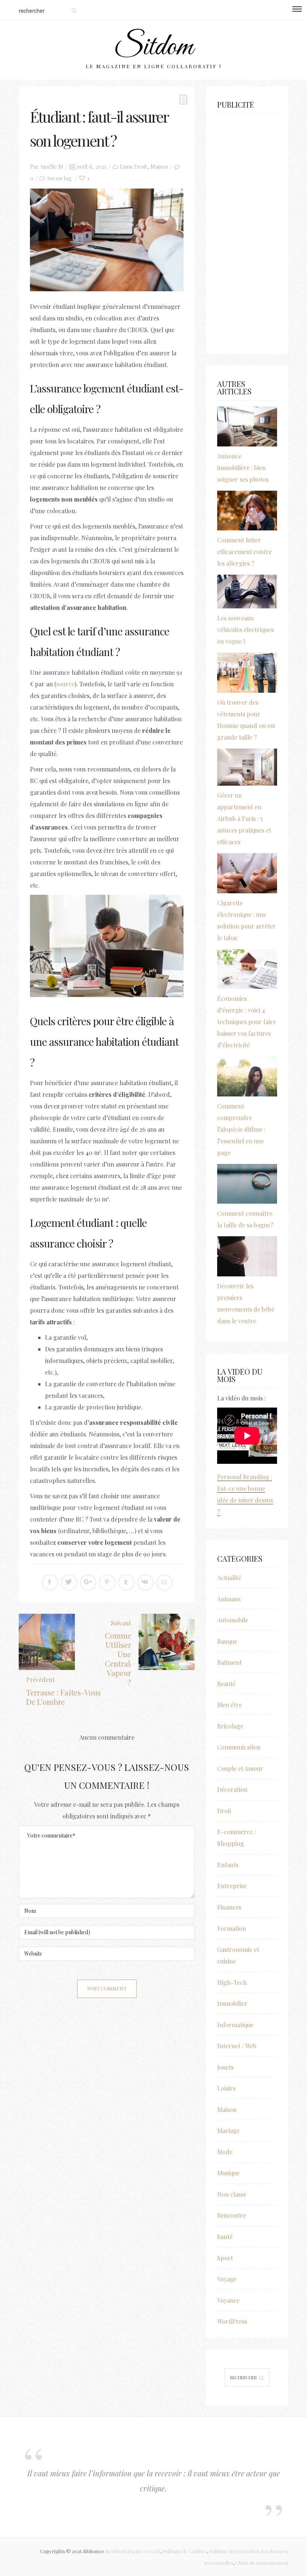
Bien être (230, 1705)
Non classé (232, 2194)
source (65, 684)
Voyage (227, 2279)
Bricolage (230, 1726)
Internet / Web (237, 2046)
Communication (239, 1747)
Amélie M (51, 166)
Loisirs (226, 2088)
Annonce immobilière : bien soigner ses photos (243, 468)
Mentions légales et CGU (133, 2551)
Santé (225, 2237)
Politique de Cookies (184, 2551)
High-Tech (232, 1982)
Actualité (229, 1578)
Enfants (228, 1865)
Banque (227, 1641)
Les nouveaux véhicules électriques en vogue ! (245, 630)
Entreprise (232, 1886)
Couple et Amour (240, 1768)
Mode (225, 2152)
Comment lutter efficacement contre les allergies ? (244, 552)
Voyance (228, 2300)
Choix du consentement (262, 2563)
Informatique (235, 2025)
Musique (228, 2173)
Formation (232, 1928)
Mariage (228, 2130)
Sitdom (153, 47)
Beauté (226, 1684)
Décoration (232, 1789)
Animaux (229, 1599)
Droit (141, 166)
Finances (229, 1907)
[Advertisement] (247, 230)
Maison (159, 166)
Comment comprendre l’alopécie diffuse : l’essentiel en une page (241, 1129)
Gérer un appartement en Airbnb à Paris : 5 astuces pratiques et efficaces (244, 818)
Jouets (225, 2067)
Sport (225, 2258)
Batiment (230, 1662)
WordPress (232, 2321)
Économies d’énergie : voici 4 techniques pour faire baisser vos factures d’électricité (247, 1022)
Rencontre (232, 2215)
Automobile (233, 1620)
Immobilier (232, 2003)
